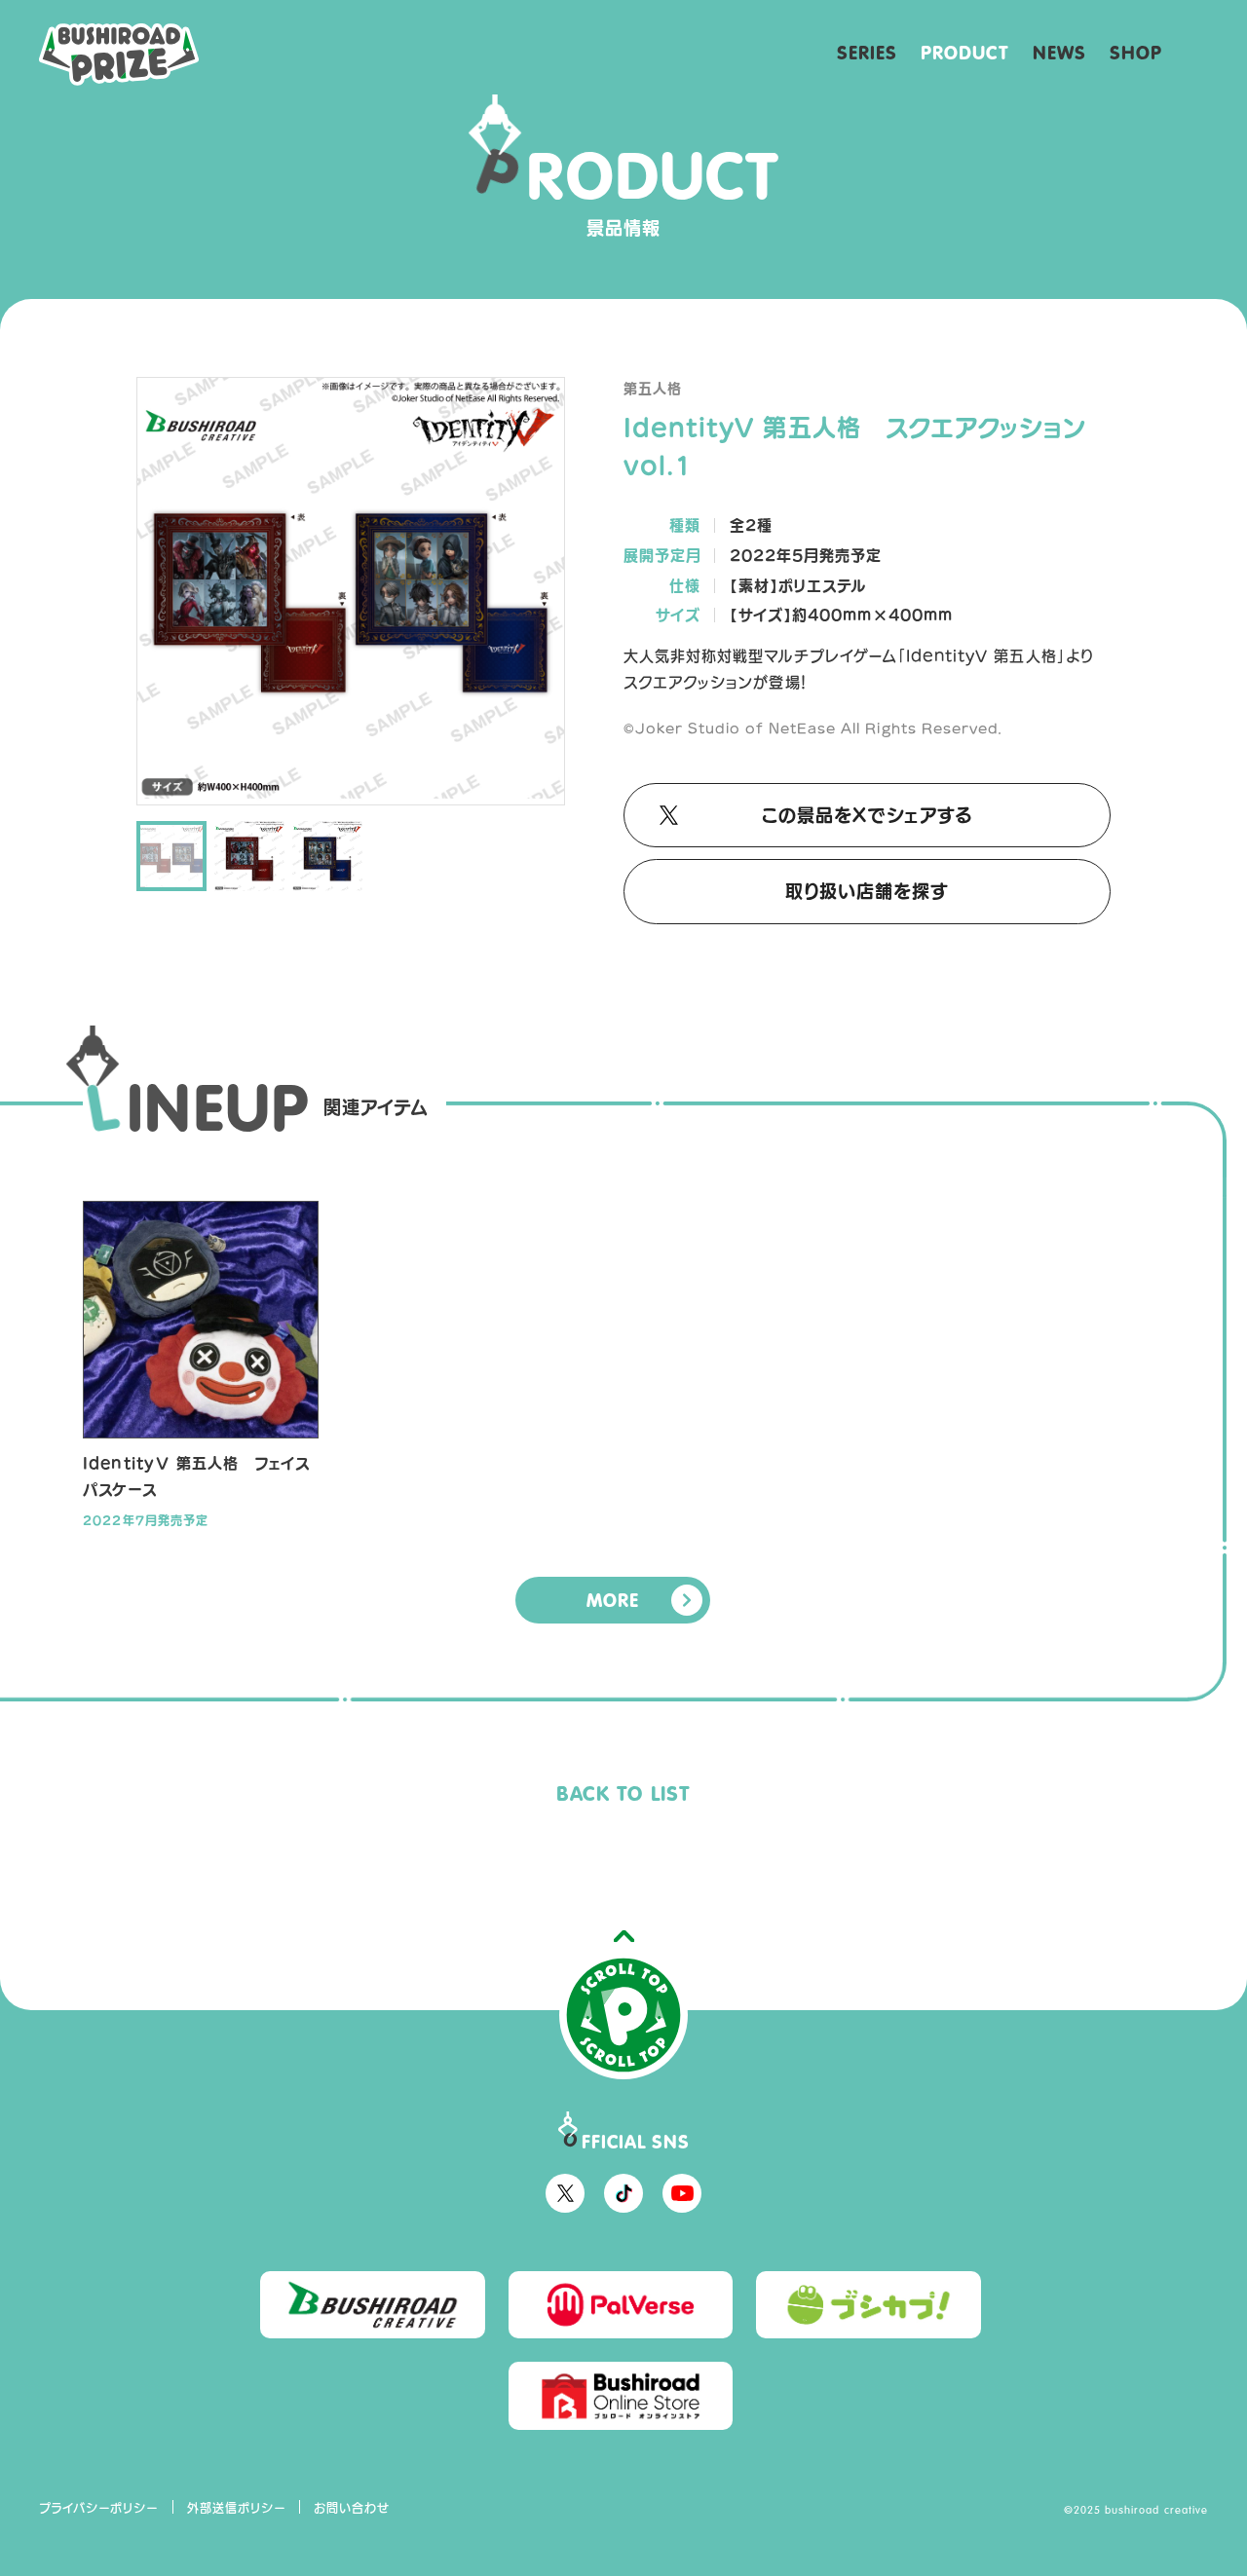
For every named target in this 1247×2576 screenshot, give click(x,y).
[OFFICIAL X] (565, 2193)
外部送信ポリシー (237, 2508)
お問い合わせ (352, 2508)
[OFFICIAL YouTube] (682, 2193)
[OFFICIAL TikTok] (623, 2193)
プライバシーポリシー (99, 2508)
